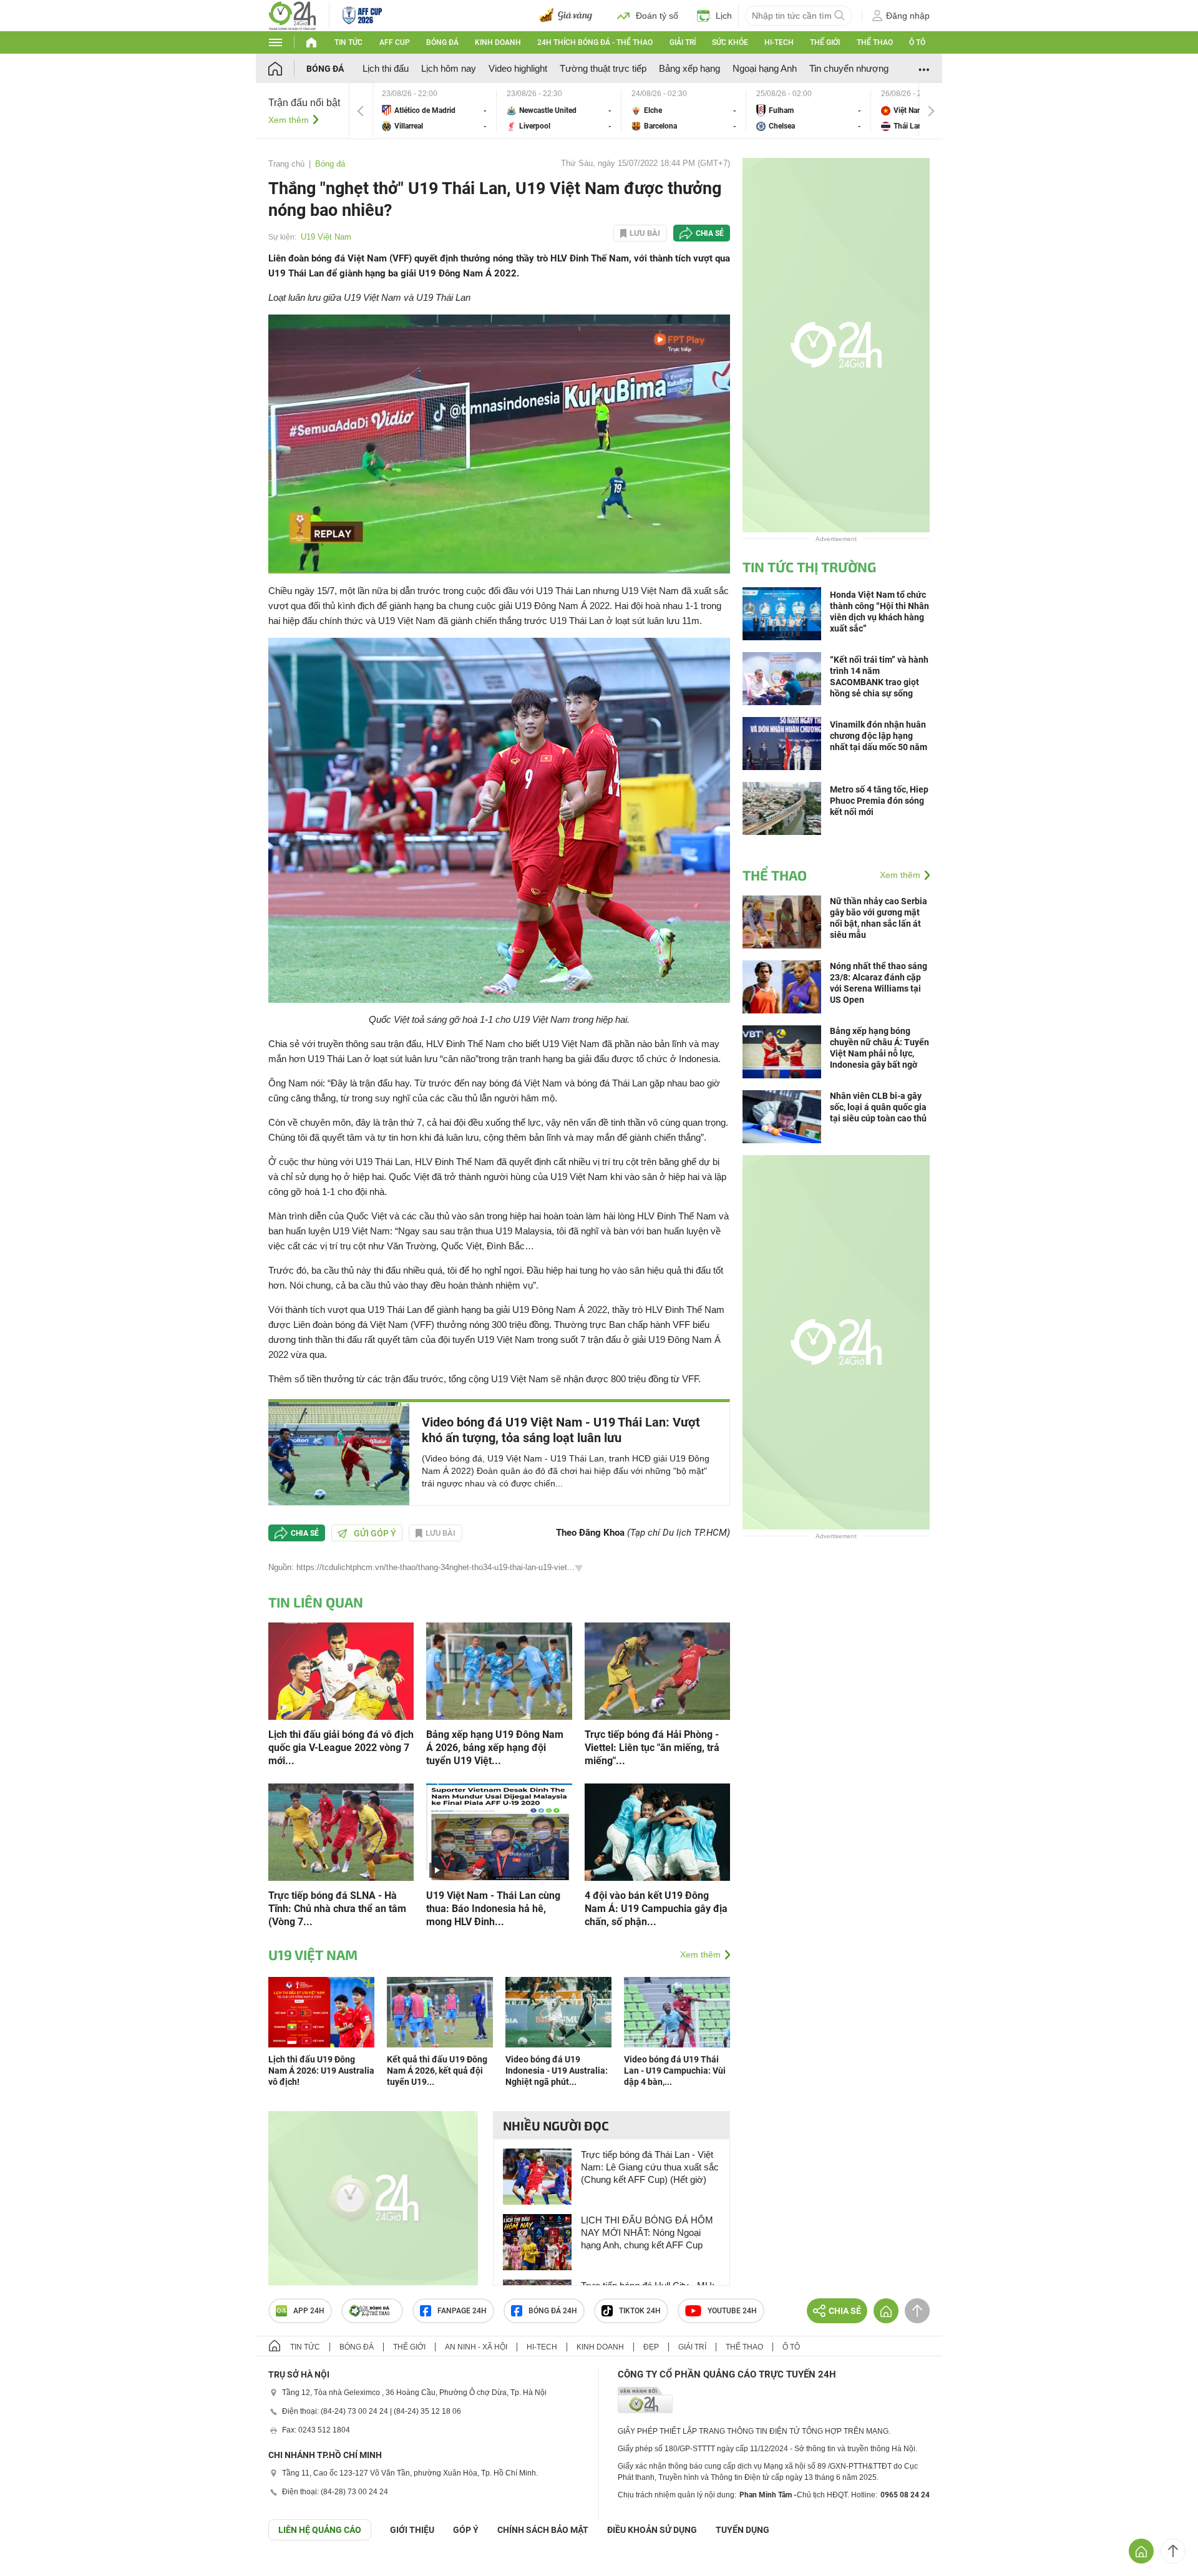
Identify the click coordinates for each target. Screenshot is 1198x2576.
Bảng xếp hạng (689, 68)
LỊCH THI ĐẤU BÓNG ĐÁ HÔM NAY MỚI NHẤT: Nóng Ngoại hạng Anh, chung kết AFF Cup (647, 2232)
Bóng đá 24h (553, 2311)
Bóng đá (442, 42)
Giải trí (683, 42)
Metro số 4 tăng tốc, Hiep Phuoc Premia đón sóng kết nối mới (879, 801)
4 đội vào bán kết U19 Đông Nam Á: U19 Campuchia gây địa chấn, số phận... (656, 1909)
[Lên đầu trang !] (1173, 2551)
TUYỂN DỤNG (743, 2530)
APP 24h (309, 2311)
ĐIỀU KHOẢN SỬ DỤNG (652, 2530)
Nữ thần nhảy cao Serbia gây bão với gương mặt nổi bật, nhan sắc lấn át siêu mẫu (879, 918)
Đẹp (651, 2347)
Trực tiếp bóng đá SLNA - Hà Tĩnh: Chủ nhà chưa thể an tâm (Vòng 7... (337, 1909)
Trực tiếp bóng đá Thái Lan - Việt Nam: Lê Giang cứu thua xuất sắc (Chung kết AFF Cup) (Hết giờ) (650, 2167)
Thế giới (825, 42)
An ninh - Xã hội (476, 2347)
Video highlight (518, 68)
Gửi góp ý (375, 1533)
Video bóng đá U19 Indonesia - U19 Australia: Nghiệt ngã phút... (557, 2071)
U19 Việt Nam (326, 237)
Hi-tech (779, 42)
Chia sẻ (710, 233)
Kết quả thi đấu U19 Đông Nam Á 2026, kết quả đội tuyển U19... (437, 2071)
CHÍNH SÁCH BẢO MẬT (543, 2530)
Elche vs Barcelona (684, 111)
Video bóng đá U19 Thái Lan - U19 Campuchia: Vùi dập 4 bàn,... (675, 2071)
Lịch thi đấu (386, 68)
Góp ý (466, 2530)
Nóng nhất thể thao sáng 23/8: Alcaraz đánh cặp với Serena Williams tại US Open (879, 983)
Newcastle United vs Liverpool (559, 111)
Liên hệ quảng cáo (320, 2530)
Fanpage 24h (462, 2311)
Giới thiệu (412, 2530)
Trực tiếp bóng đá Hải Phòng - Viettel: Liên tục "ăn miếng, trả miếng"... (652, 1748)
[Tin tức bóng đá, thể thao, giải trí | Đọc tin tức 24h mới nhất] (292, 15)
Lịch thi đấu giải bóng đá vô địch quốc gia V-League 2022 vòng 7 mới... (341, 1748)
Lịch (724, 16)
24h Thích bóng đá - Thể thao (595, 42)
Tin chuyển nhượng (849, 68)
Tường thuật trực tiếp (603, 68)
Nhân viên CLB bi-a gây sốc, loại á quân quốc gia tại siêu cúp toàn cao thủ (878, 1107)
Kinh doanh (498, 42)
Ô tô (917, 42)
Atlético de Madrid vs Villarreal (434, 111)
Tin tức (348, 42)
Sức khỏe (730, 42)
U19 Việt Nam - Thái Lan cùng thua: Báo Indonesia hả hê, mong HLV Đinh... (493, 1909)
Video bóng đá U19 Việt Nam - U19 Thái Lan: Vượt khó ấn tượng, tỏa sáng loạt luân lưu (561, 1430)
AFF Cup (395, 42)
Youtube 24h (732, 2311)
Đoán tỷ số (657, 16)
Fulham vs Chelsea (809, 111)
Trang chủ (286, 164)
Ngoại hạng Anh (765, 68)
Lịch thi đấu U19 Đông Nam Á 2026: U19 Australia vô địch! (321, 2071)
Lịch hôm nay (449, 68)
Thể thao (875, 42)
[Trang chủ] (287, 68)
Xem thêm (289, 120)
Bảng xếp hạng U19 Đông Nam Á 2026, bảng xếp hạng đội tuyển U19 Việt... (495, 1748)
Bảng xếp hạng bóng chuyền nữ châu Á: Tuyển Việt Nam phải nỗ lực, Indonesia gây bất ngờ (879, 1048)
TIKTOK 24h (640, 2311)
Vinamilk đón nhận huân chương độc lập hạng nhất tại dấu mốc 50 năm (879, 736)
